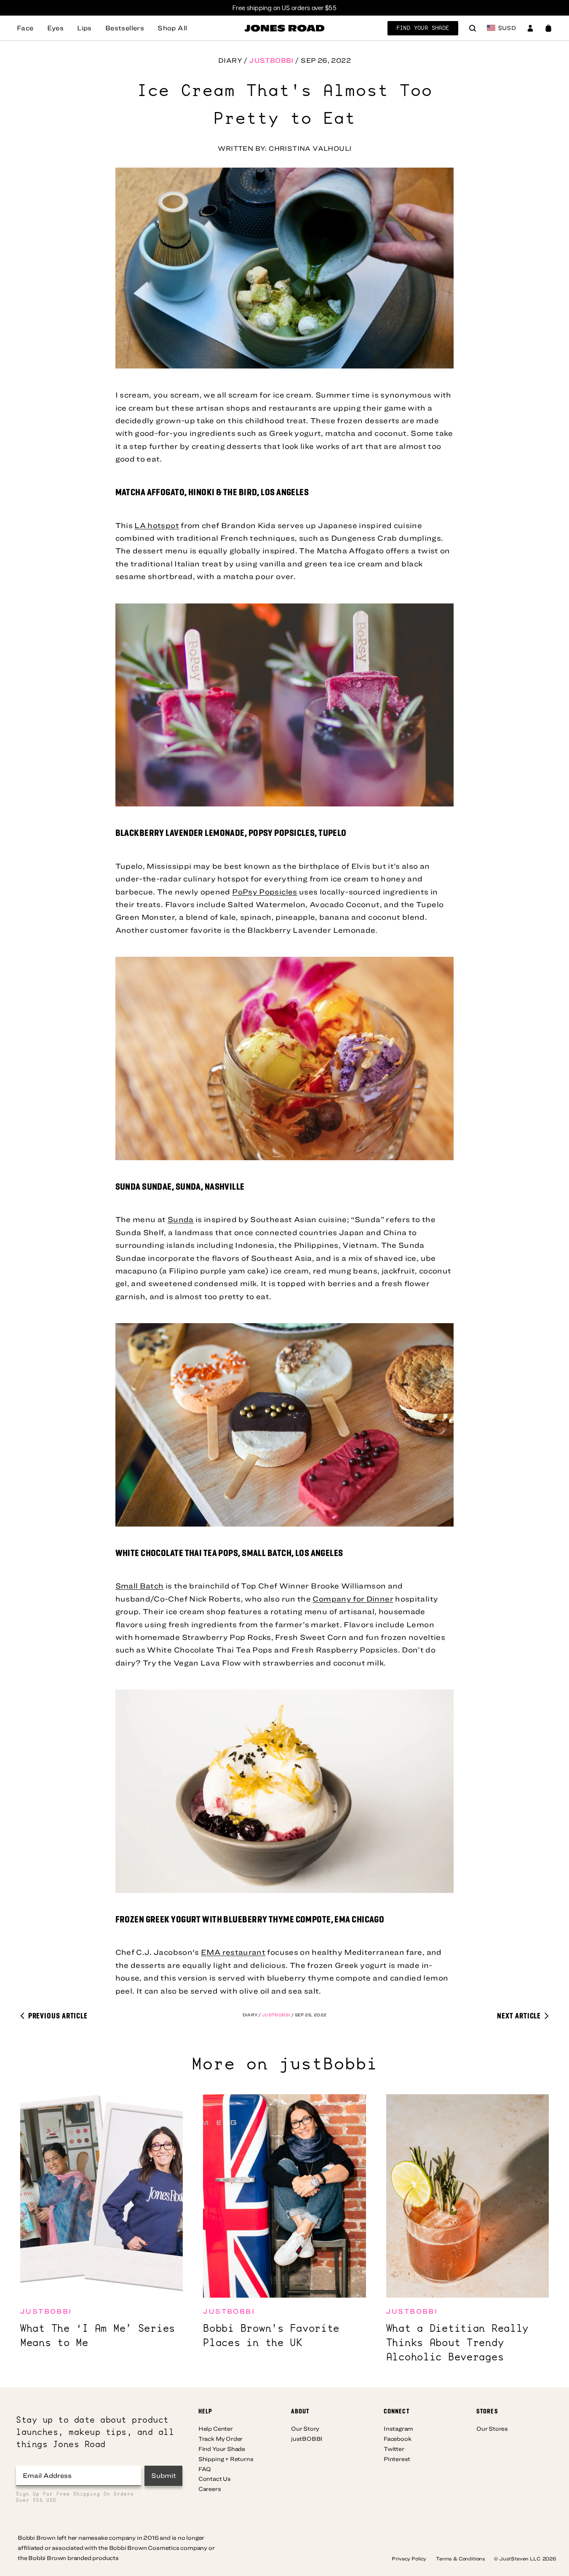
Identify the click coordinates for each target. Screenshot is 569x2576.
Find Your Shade (423, 28)
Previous (57, 2015)
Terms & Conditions (461, 2558)
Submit (164, 2475)
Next (519, 2015)
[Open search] (473, 29)
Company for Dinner (353, 1599)
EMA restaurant (233, 1952)
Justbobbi (271, 60)
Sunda (181, 1219)
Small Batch (140, 1586)
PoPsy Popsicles (264, 892)
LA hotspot (157, 525)
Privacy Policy (410, 2558)
